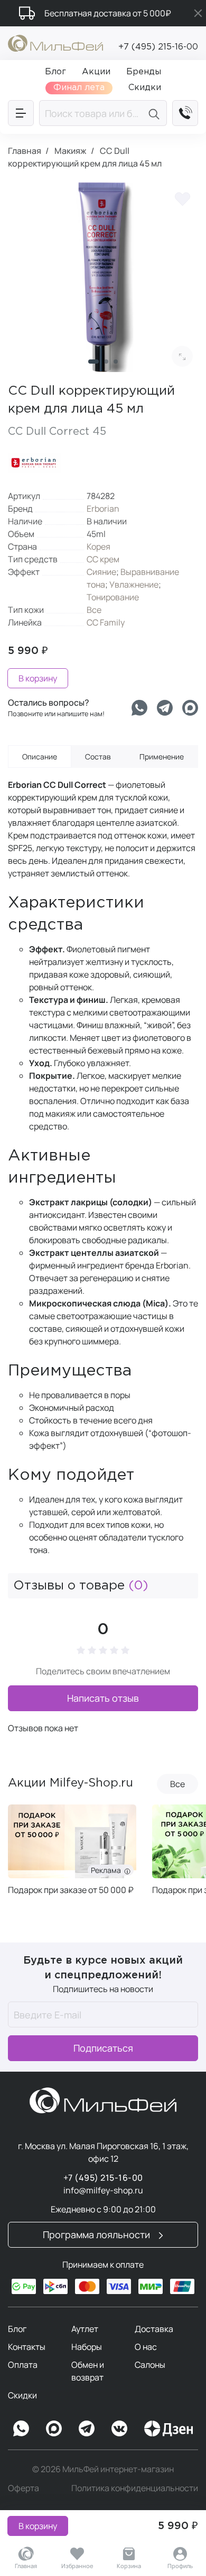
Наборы (87, 2347)
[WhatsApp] (21, 2428)
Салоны (150, 2365)
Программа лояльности (97, 2235)
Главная (26, 2566)
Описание (40, 757)
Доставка (154, 2329)
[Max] (54, 2428)
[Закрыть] (198, 13)
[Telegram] (165, 708)
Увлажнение (134, 584)
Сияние (101, 572)
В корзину (38, 2526)
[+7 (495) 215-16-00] (185, 113)
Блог (17, 2329)
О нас (146, 2347)
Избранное (77, 2566)
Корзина (129, 2566)
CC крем (103, 559)
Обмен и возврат (88, 2371)
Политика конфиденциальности (135, 2488)
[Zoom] (182, 356)
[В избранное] (182, 198)
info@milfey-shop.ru (103, 2190)
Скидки (22, 2395)
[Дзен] (168, 2428)
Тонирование (113, 597)
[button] (93, 362)
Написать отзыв (103, 1698)
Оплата (23, 2365)
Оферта (24, 2488)
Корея (99, 547)
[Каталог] (21, 113)
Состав (98, 757)
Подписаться (103, 2048)
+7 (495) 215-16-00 (158, 47)
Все (94, 610)
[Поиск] (156, 113)
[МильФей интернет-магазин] (55, 42)
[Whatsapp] (139, 708)
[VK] (119, 2428)
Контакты (27, 2347)
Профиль (180, 2566)
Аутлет (85, 2329)
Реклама (107, 1870)
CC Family (106, 622)
